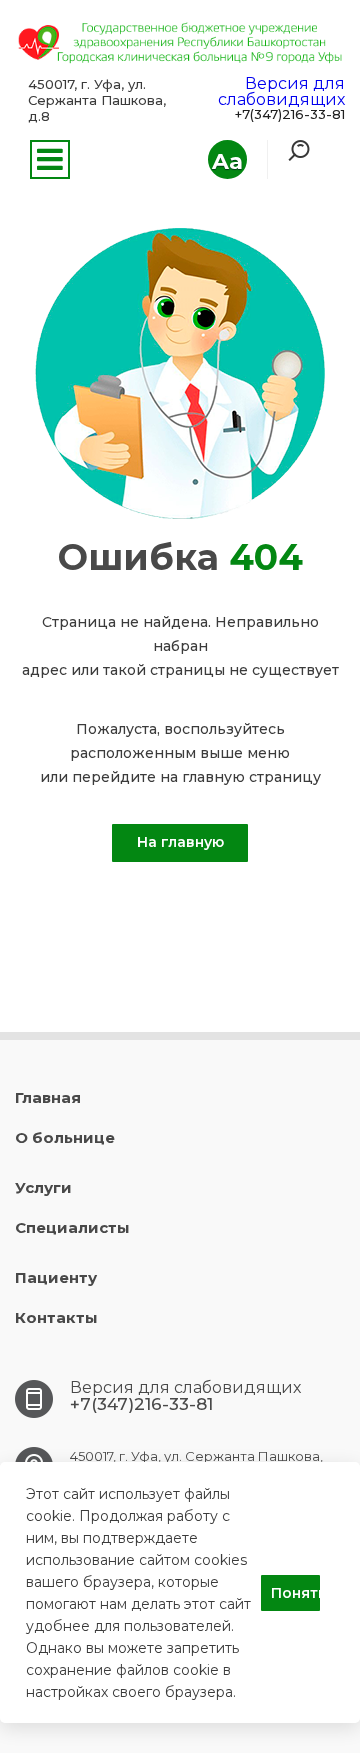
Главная (48, 1097)
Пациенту (56, 1277)
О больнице (65, 1137)
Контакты (56, 1317)
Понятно (295, 1593)
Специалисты (72, 1227)
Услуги (43, 1187)
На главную (180, 842)
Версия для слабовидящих (281, 91)
